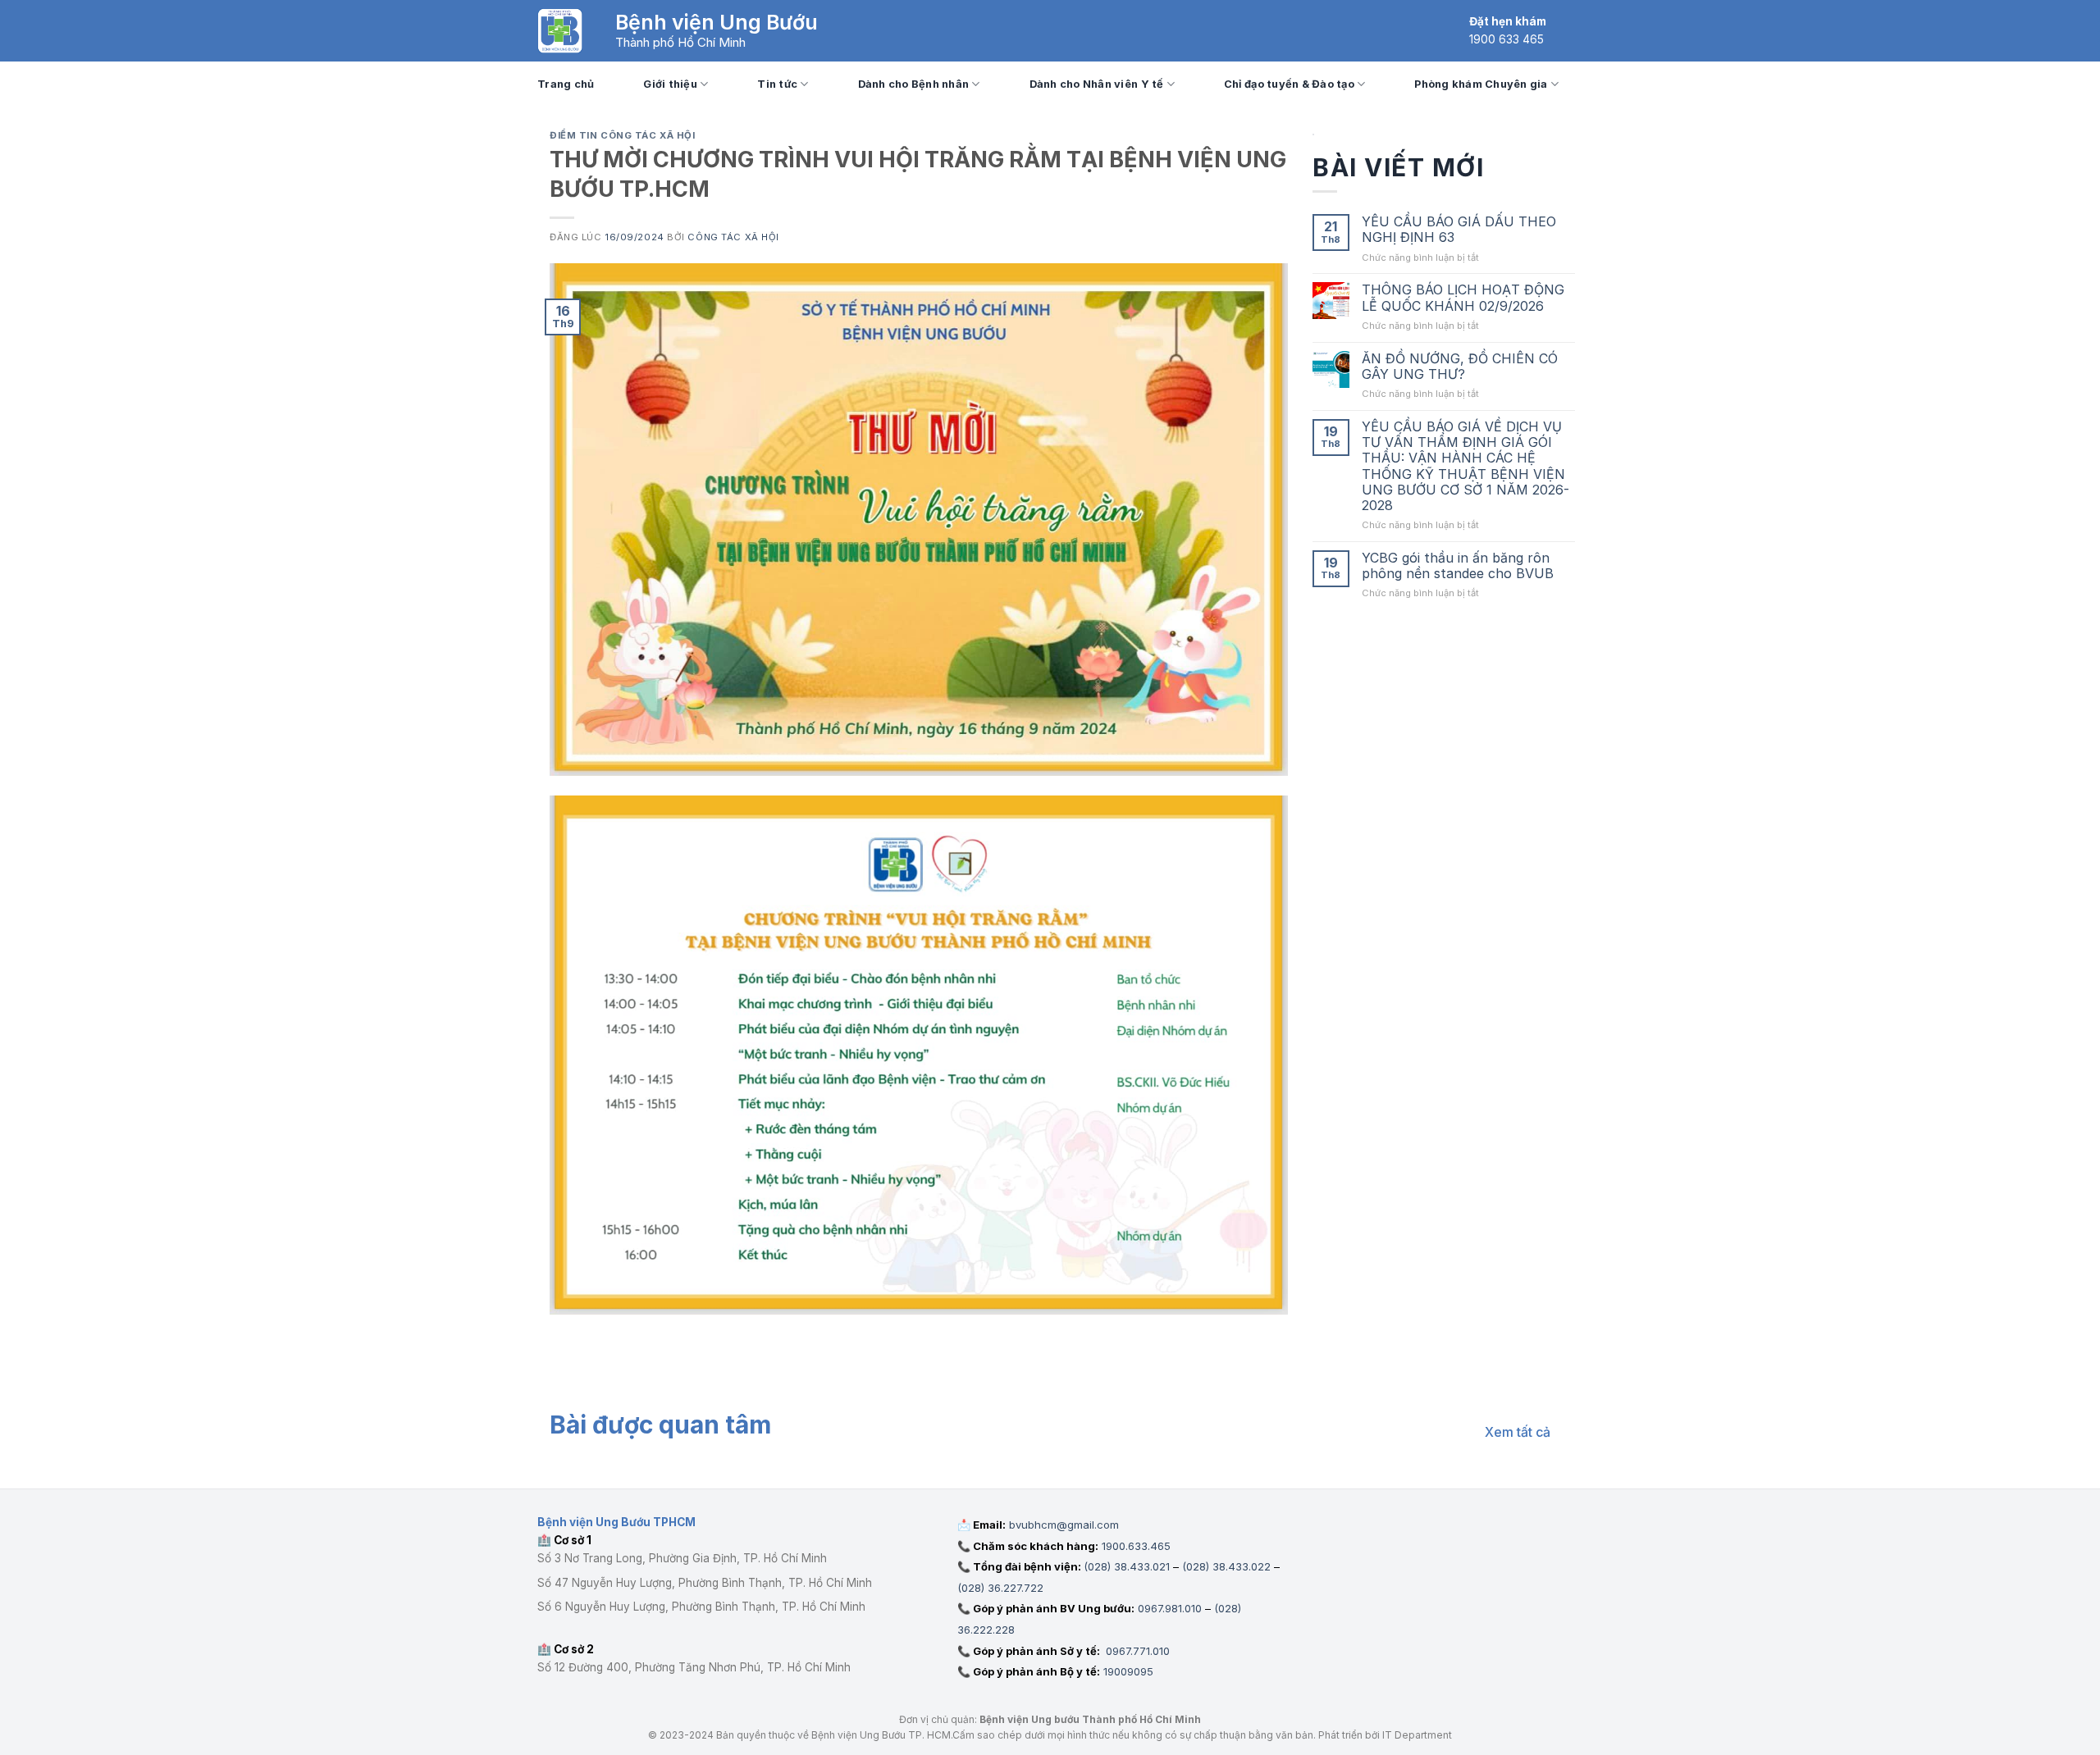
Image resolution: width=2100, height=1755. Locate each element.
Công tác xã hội (733, 237)
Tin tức (777, 84)
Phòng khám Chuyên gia (1481, 84)
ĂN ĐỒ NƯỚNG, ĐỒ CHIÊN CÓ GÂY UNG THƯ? (1460, 367)
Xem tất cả (1518, 1432)
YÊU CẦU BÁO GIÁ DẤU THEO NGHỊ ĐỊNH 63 (1459, 230)
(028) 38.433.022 (1226, 1566)
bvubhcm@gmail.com (1064, 1525)
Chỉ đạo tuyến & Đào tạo (1289, 84)
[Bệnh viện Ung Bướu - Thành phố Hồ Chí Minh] (560, 31)
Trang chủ (566, 84)
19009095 (1128, 1671)
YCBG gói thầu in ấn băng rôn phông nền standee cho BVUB (1458, 566)
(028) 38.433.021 (1127, 1566)
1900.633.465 (1136, 1546)
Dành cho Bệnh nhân (914, 84)
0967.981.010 (1170, 1608)
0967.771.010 (1136, 1651)
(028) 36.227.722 (1000, 1588)
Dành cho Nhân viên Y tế (1097, 84)
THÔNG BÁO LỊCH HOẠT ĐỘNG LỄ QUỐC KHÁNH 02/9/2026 (1463, 298)
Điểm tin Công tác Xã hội (622, 135)
